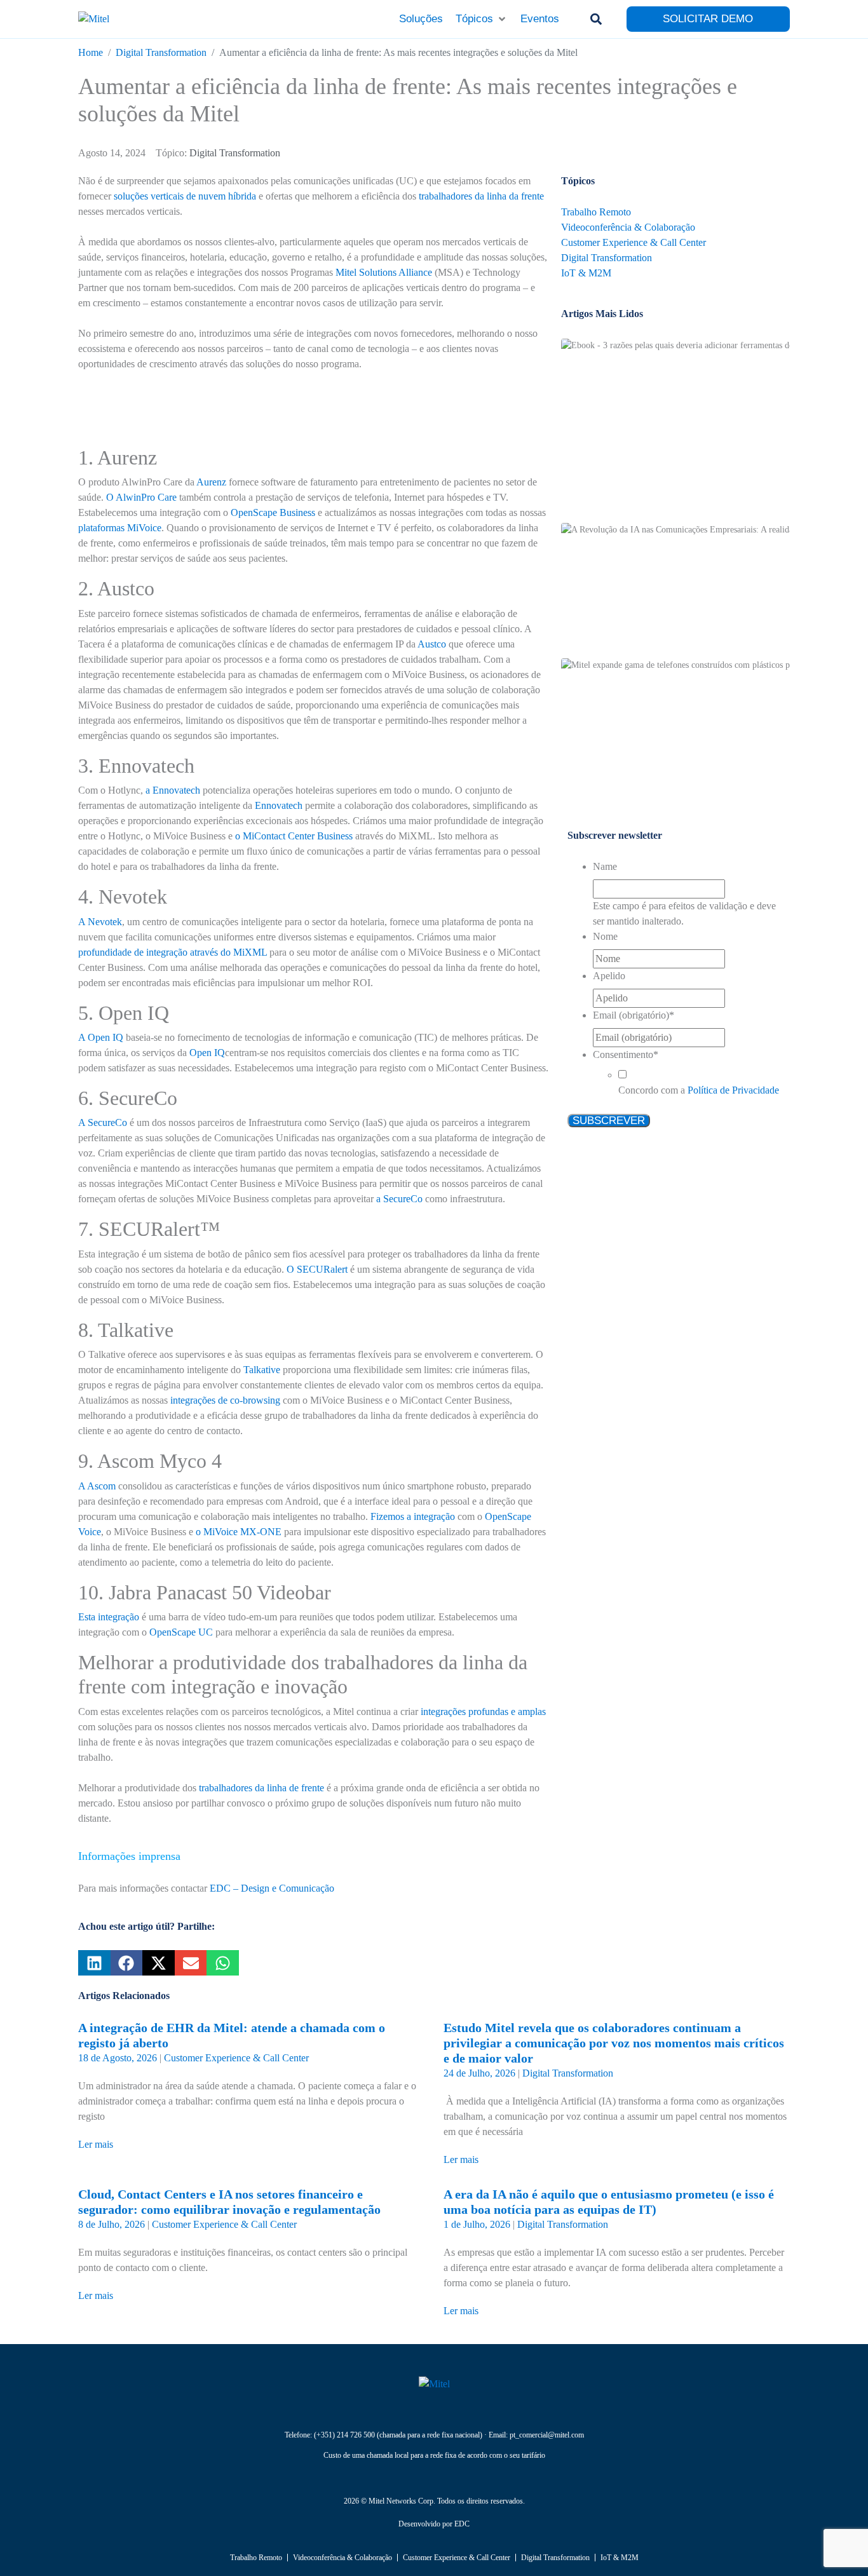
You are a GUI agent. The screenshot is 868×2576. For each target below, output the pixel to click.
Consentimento (626, 1054)
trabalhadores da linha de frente (261, 1788)
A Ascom (97, 1486)
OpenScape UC (181, 1632)
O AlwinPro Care (141, 497)
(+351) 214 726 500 (344, 2435)
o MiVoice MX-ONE (239, 1532)
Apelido (609, 976)
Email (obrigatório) (634, 1015)
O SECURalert (317, 1269)
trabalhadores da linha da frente (481, 196)
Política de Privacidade (733, 1090)
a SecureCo (399, 1199)
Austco (432, 644)
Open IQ (207, 1053)
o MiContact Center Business (294, 836)
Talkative (262, 1370)
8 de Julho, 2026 (112, 2224)
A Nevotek (100, 922)
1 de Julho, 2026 (477, 2224)
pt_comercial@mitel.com (547, 2435)
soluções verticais (149, 196)
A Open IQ (102, 1037)
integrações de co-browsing (225, 1400)
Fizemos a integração (413, 1516)
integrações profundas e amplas (483, 1712)
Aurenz (211, 482)
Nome (605, 936)
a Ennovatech (173, 790)
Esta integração (109, 1617)
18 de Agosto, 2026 (118, 2058)
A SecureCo (103, 1122)
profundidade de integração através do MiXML (173, 952)
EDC (462, 2524)
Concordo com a (699, 1090)
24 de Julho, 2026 (479, 2073)
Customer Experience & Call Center (236, 2058)
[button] (482, 19)
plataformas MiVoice (120, 528)
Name (605, 866)
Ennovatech (279, 805)
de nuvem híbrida (221, 196)
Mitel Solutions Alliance (384, 272)
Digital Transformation (235, 153)
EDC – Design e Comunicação (272, 1888)
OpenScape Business (273, 512)
